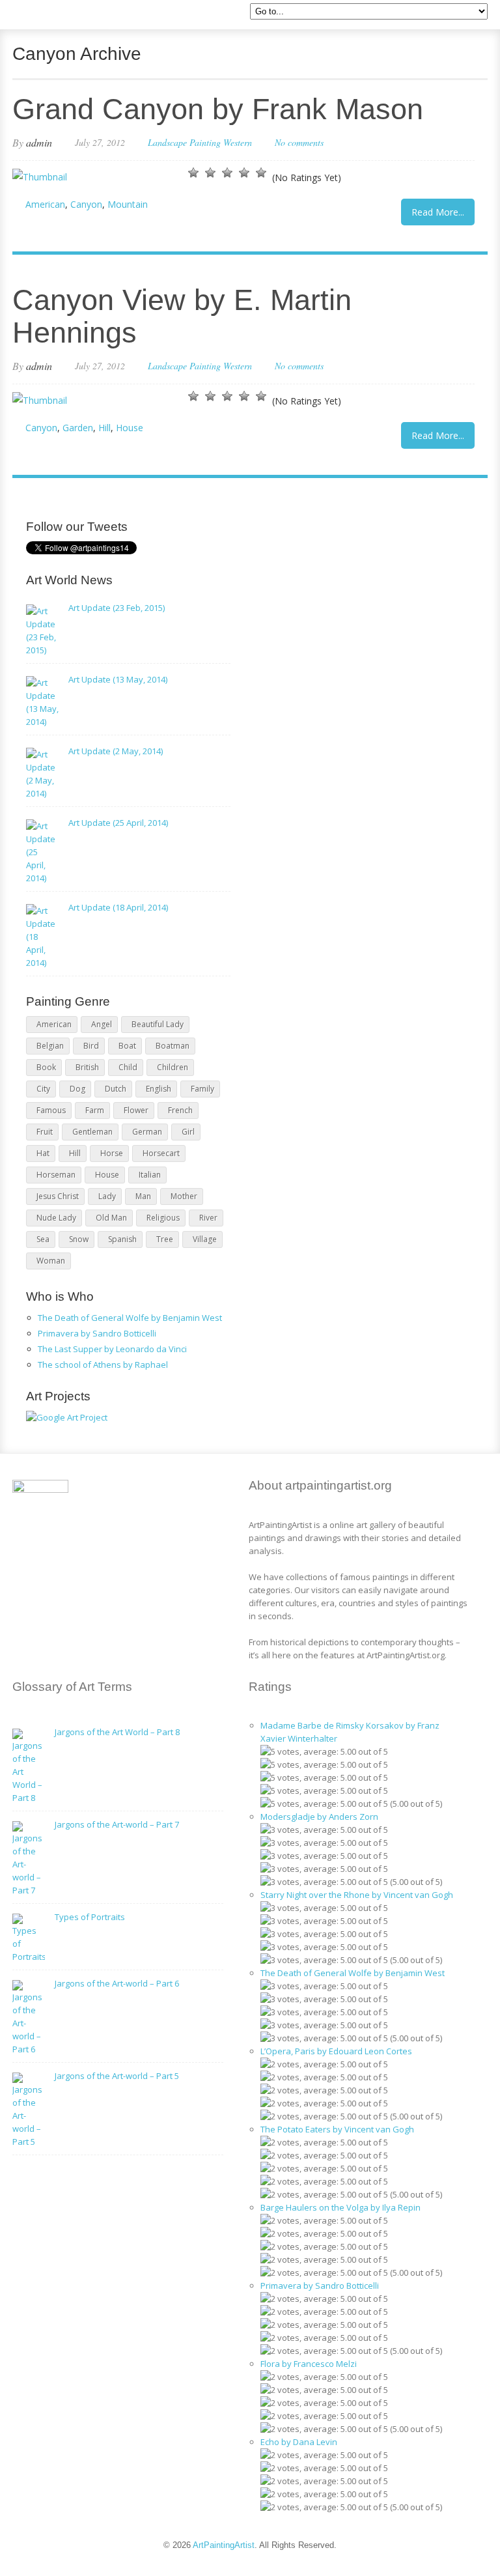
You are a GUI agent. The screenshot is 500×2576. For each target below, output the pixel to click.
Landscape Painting (184, 142)
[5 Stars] (261, 173)
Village (205, 1239)
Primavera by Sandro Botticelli (97, 1333)
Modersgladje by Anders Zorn (319, 1817)
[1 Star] (193, 173)
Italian (150, 1175)
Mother (184, 1196)
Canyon (86, 204)
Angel (102, 1024)
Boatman (173, 1046)
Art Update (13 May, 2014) (118, 679)
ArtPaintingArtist (62, 16)
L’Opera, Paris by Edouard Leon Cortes (336, 2051)
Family (202, 1089)
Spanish (122, 1239)
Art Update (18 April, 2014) (118, 907)
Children (173, 1067)
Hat (43, 1153)
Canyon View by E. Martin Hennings (182, 316)
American (45, 204)
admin (39, 142)
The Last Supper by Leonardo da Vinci (112, 1349)
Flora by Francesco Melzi (309, 2364)
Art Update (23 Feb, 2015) (117, 608)
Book (46, 1067)
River (208, 1218)
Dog (77, 1089)
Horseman (56, 1175)
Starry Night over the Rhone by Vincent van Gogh (357, 1895)
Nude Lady (56, 1218)
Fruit (45, 1132)
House (130, 428)
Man (143, 1196)
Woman (51, 1261)
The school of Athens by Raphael (103, 1365)
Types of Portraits (90, 1917)
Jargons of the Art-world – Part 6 (117, 1983)
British (87, 1067)
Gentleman (92, 1132)
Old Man (111, 1218)
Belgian (50, 1046)
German (147, 1132)
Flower (136, 1110)
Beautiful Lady (158, 1024)
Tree (165, 1239)
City (43, 1089)
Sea (43, 1239)
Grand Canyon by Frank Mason (218, 109)
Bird (91, 1046)
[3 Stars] (227, 173)
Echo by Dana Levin (299, 2442)
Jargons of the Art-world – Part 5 (117, 2076)
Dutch (116, 1089)
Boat (127, 1046)
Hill (104, 428)
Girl (188, 1132)
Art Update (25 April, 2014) (118, 823)
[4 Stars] (244, 173)
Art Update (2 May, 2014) (116, 751)
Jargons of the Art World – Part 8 (117, 1732)
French (180, 1110)
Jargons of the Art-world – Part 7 (117, 1824)
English (159, 1089)
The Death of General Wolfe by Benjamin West (130, 1318)
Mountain (128, 204)
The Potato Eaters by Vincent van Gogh (337, 2129)
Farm (95, 1110)
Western (238, 142)
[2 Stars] (210, 173)
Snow (79, 1239)
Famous (51, 1110)
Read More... (438, 212)
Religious (163, 1218)
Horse (112, 1153)
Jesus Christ (58, 1196)
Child (128, 1067)
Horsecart (161, 1153)
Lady (107, 1196)
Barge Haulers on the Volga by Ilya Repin (340, 2207)
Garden (78, 428)
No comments (299, 142)
